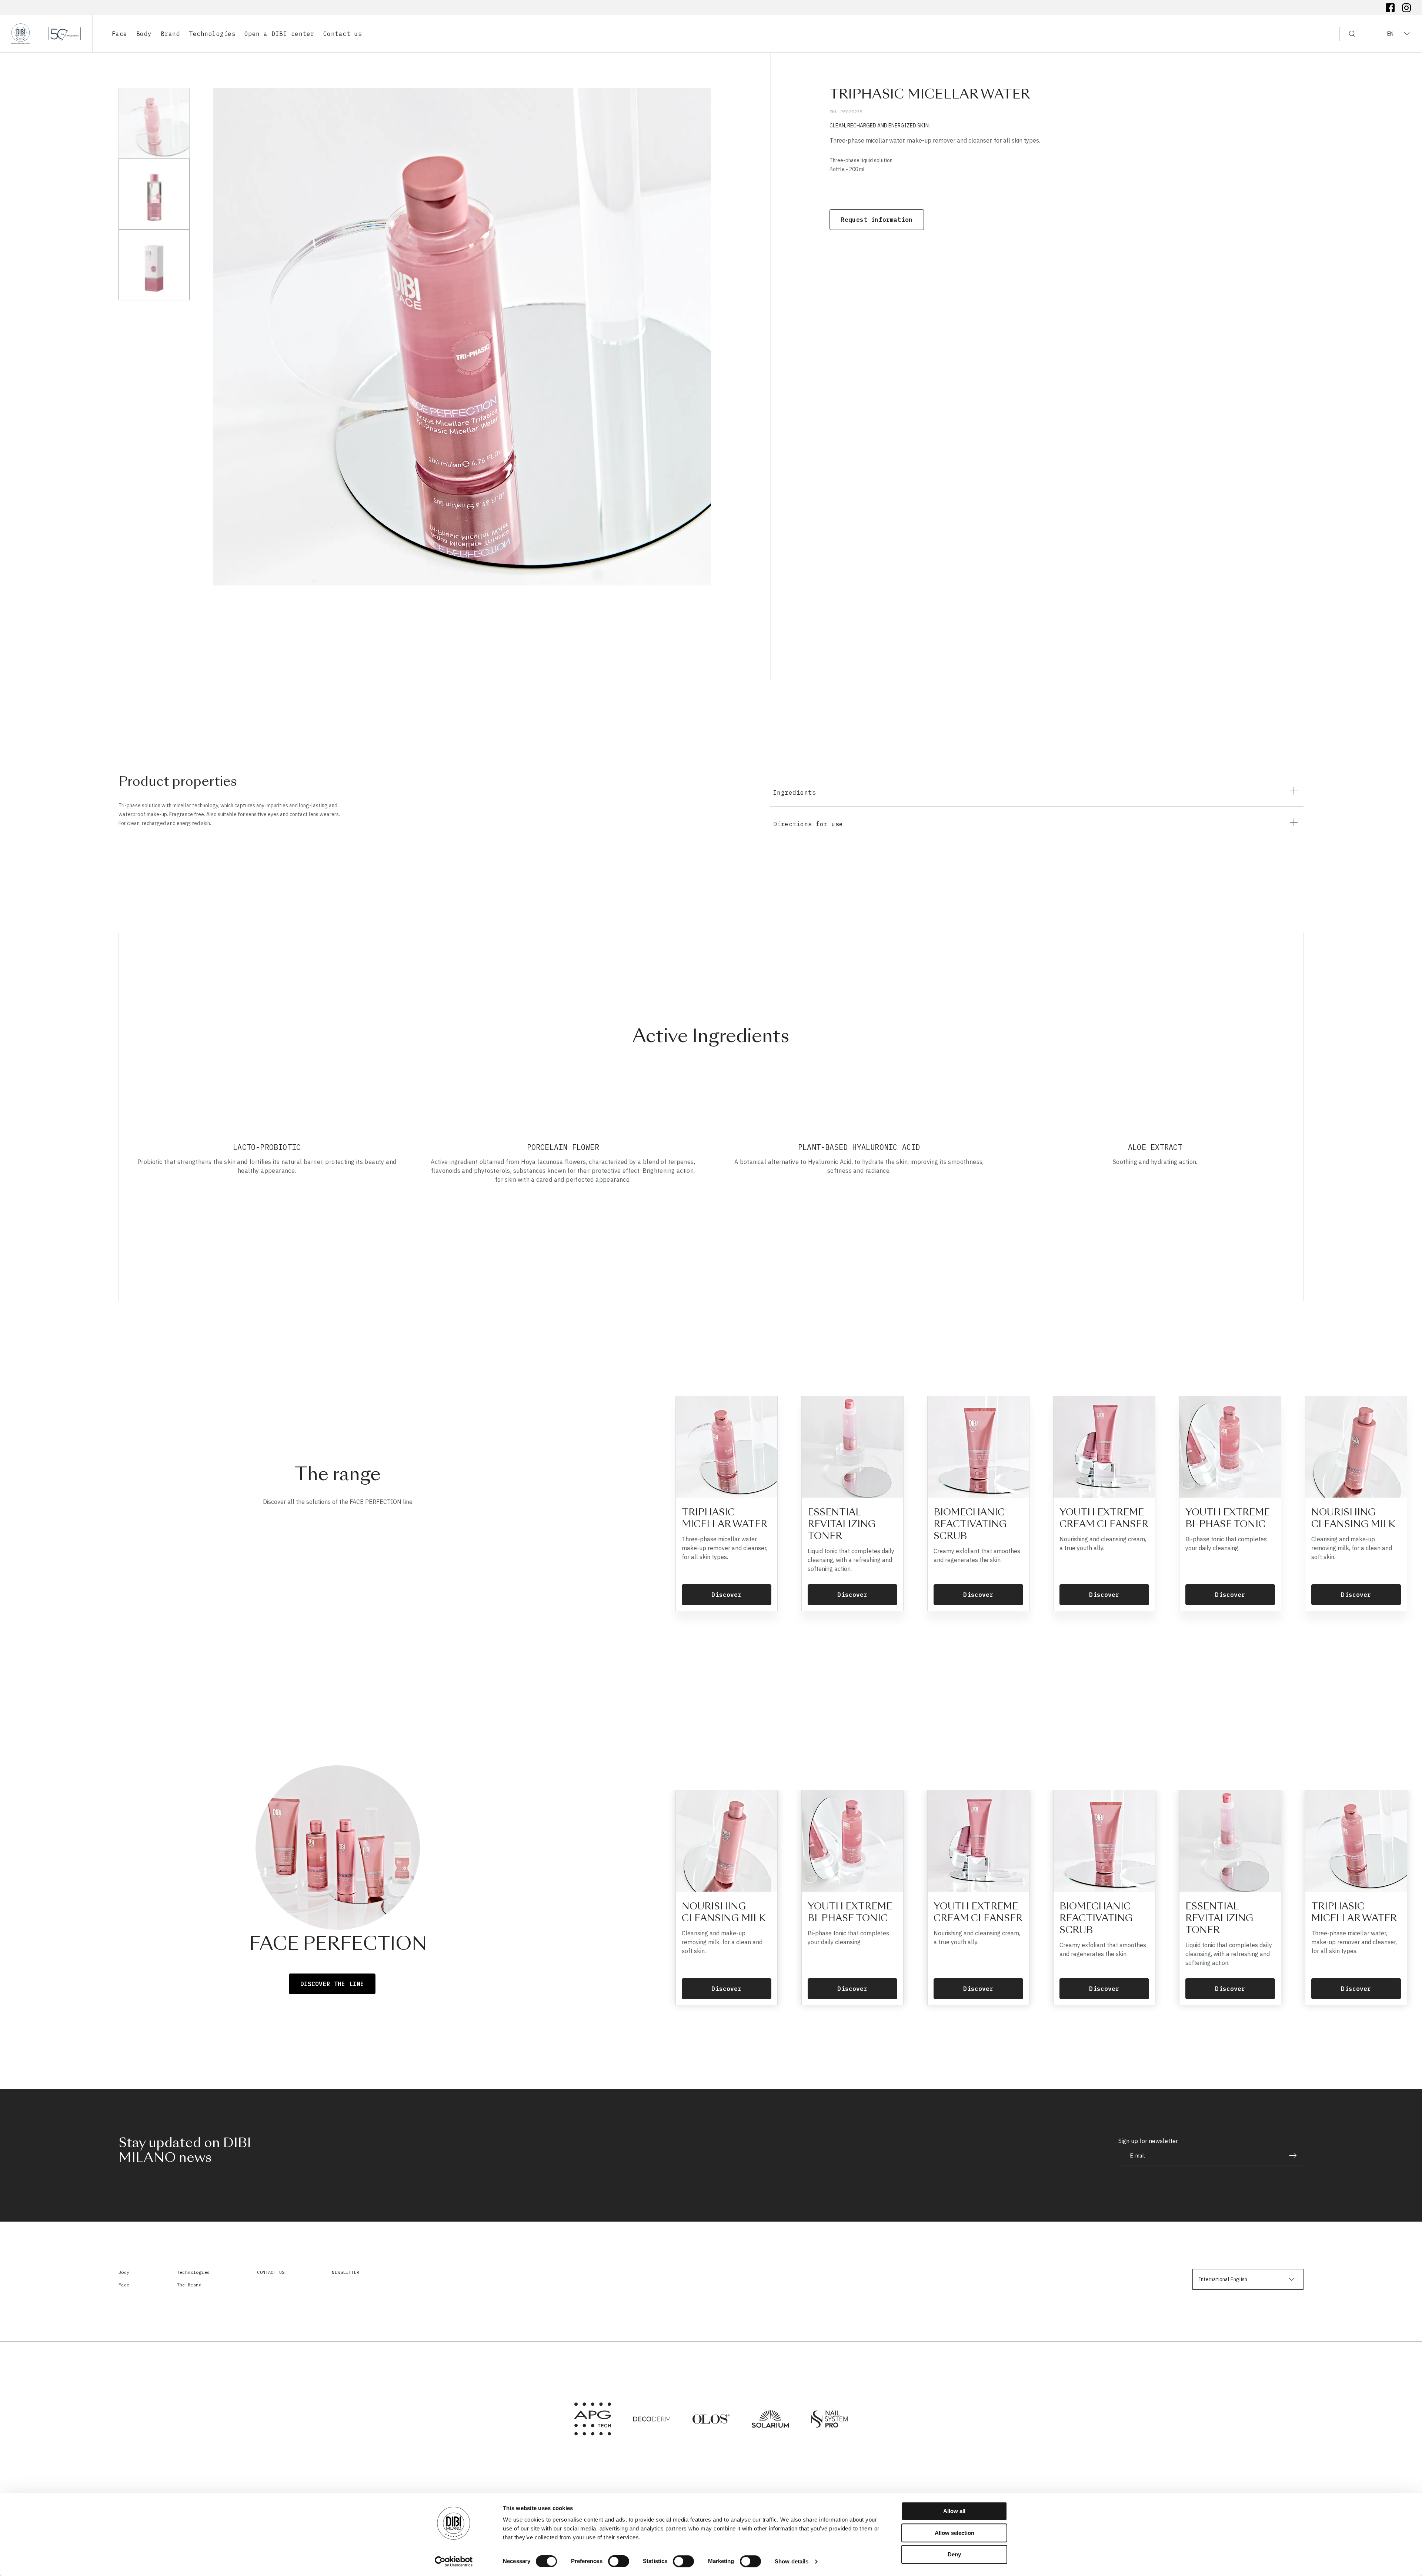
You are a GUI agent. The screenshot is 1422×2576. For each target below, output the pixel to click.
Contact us (343, 34)
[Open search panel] (1347, 34)
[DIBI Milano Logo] (46, 34)
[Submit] (1289, 2155)
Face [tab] (120, 34)
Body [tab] (144, 34)
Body (124, 2272)
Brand (170, 34)
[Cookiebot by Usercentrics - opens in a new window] (454, 2562)
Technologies (193, 2272)
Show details (792, 2561)
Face (124, 2285)
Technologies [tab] (212, 34)
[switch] (619, 2561)
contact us (271, 2272)
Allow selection (954, 2533)
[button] (1037, 791)
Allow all (954, 2511)
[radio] (154, 123)
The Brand (189, 2285)
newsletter (346, 2272)
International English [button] (1223, 2279)
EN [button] (1390, 34)
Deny (954, 2554)
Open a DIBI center (279, 34)
